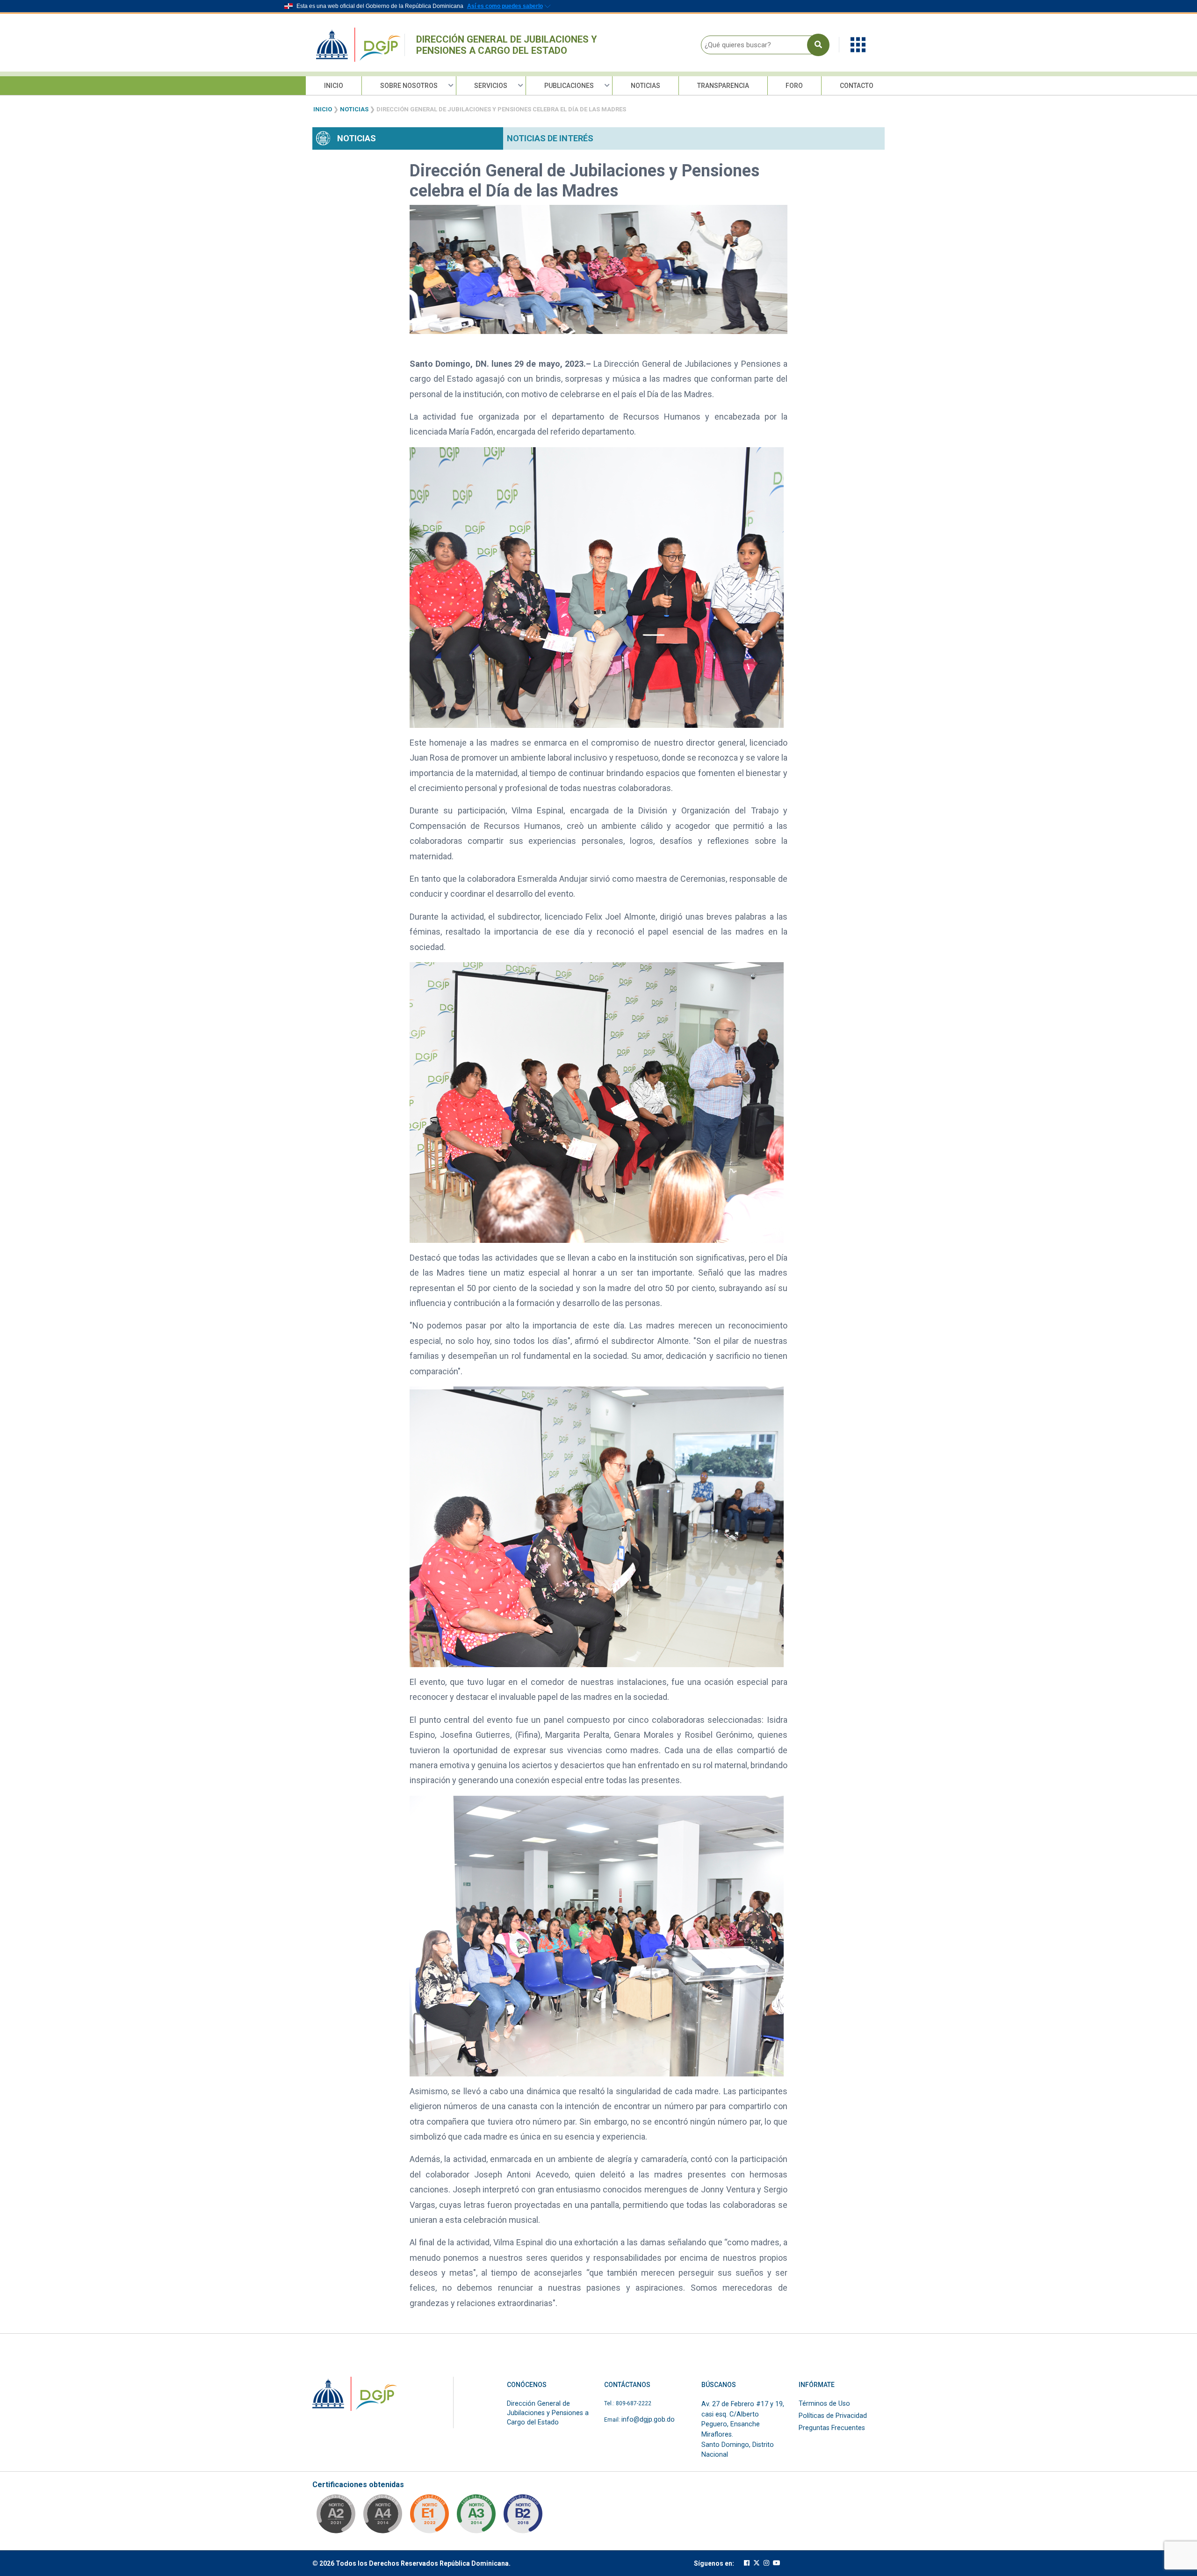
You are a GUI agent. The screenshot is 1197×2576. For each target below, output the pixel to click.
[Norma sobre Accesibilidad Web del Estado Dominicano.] (523, 2517)
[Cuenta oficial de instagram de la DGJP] (766, 2563)
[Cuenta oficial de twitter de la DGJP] (757, 2563)
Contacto (857, 86)
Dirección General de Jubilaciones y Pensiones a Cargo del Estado (507, 45)
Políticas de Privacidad (833, 2416)
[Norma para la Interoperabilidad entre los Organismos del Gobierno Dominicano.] (382, 2517)
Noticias (645, 86)
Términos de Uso (824, 2404)
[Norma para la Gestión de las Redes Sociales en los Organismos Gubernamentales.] (429, 2517)
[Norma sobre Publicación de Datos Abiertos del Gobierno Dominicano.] (476, 2517)
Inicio (334, 86)
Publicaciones (569, 86)
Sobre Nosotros (409, 86)
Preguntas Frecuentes (832, 2428)
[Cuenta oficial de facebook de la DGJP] (747, 2563)
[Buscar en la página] (818, 45)
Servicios (491, 86)
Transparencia (723, 86)
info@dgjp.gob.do (648, 2420)
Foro (794, 86)
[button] (858, 44)
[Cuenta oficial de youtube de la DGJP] (777, 2563)
